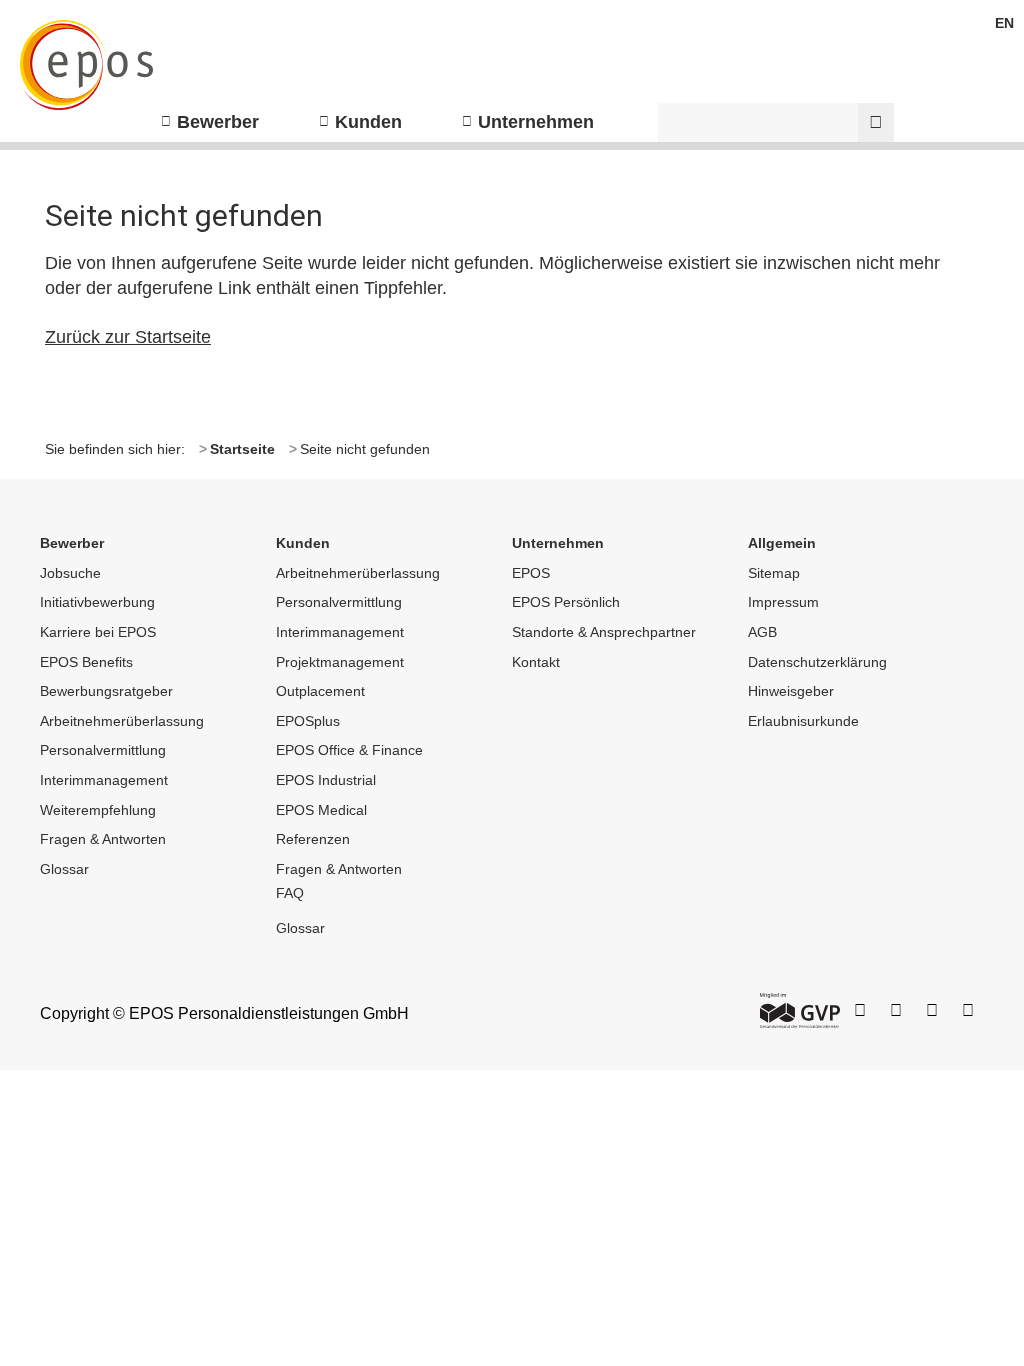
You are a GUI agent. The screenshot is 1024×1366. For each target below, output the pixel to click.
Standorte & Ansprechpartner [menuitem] (604, 632)
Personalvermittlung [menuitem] (103, 750)
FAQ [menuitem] (290, 893)
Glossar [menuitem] (64, 869)
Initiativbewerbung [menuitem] (97, 602)
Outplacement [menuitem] (320, 691)
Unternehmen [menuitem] (536, 122)
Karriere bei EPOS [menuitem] (98, 632)
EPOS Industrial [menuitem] (326, 780)
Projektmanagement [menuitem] (340, 662)
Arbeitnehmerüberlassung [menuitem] (122, 721)
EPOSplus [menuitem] (308, 721)
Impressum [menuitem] (783, 602)
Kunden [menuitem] (368, 122)
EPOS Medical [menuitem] (321, 810)
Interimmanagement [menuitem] (104, 780)
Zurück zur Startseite (128, 337)
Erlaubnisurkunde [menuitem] (803, 721)
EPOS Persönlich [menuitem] (566, 602)
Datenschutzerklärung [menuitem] (817, 662)
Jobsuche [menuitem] (70, 573)
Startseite (242, 449)
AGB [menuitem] (762, 632)
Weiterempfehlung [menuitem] (98, 810)
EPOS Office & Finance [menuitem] (349, 750)
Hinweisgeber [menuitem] (791, 691)
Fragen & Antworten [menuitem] (103, 839)
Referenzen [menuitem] (313, 839)
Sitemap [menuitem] (774, 573)
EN (1004, 23)
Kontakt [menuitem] (536, 662)
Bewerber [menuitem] (218, 122)
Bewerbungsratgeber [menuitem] (106, 691)
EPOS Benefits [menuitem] (86, 662)
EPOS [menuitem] (531, 573)
